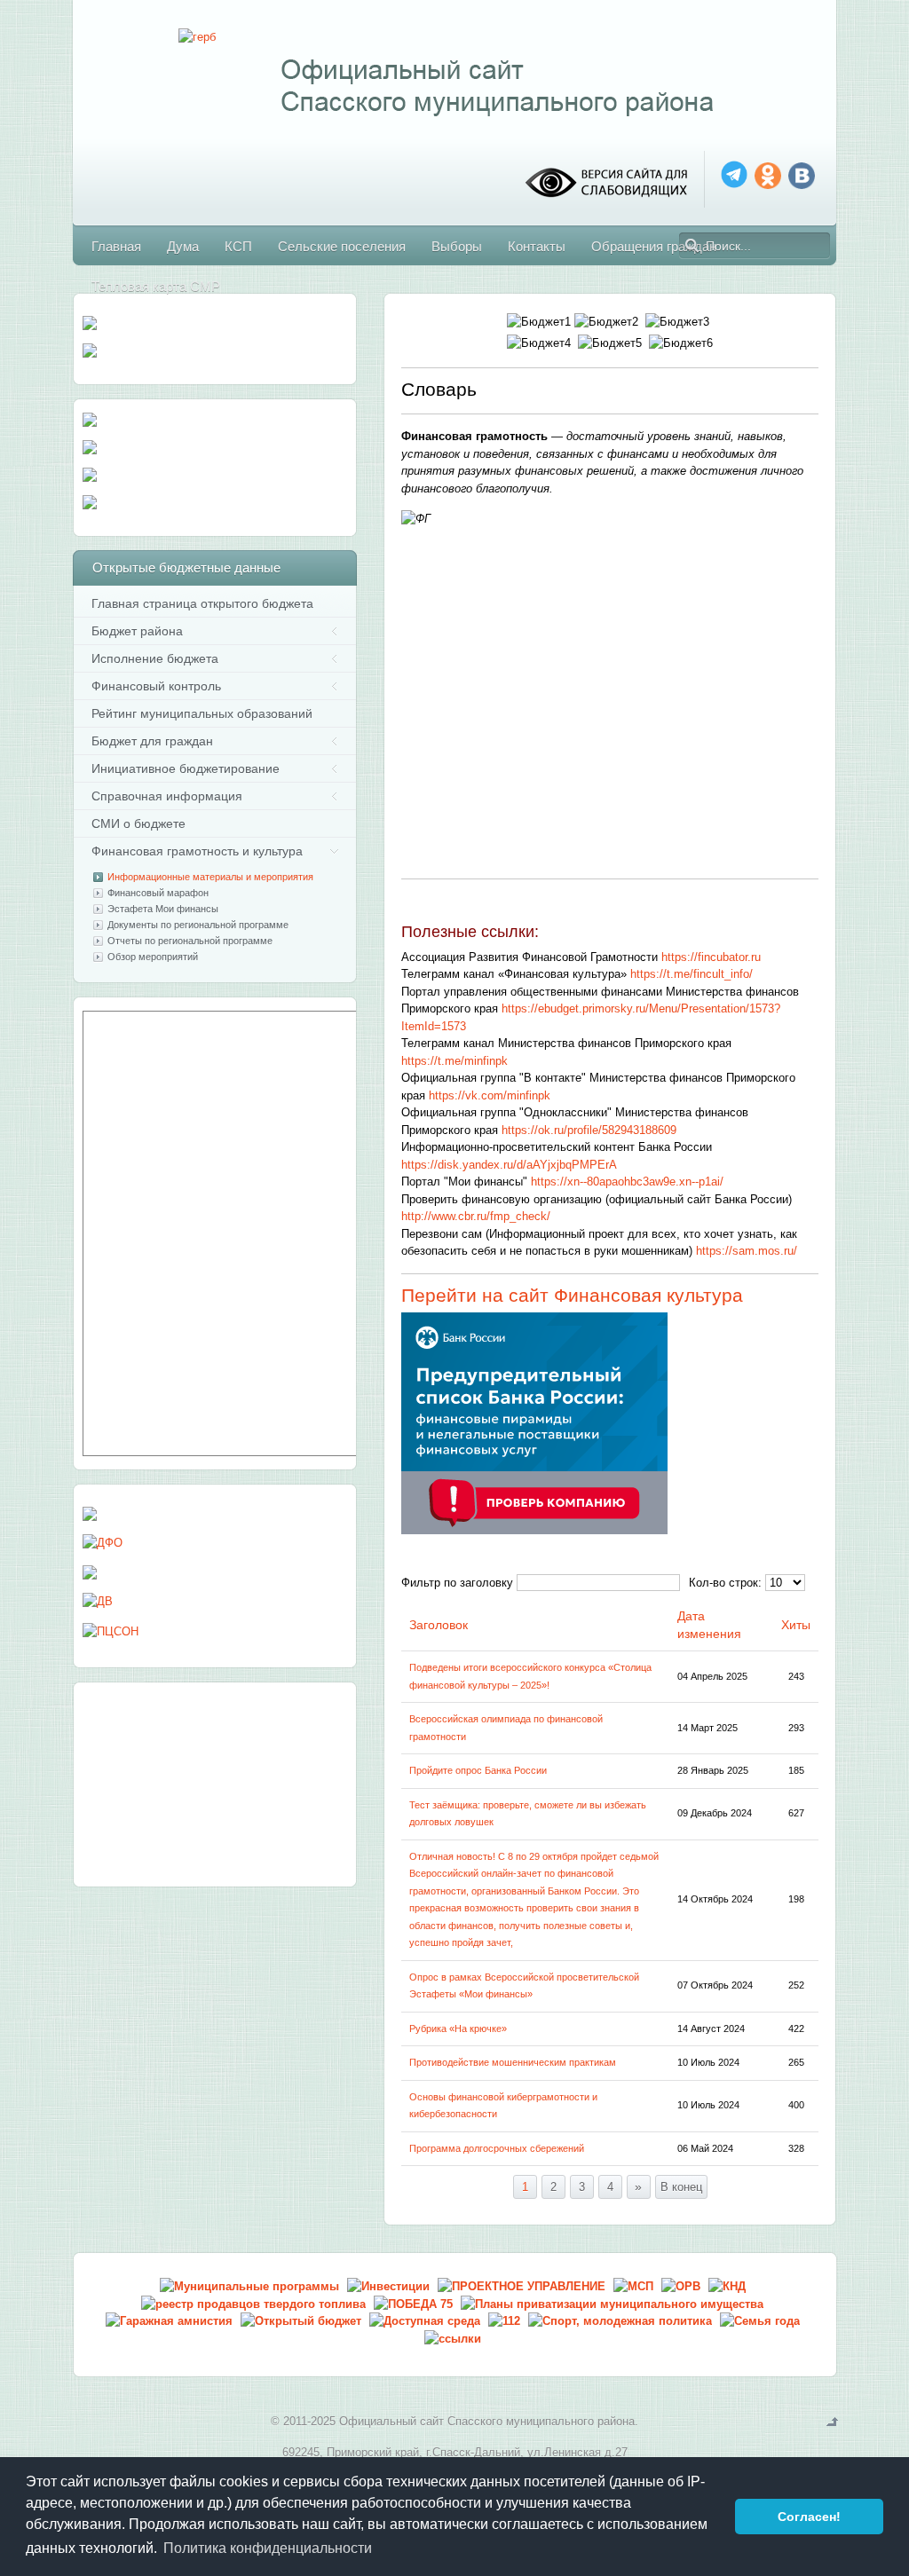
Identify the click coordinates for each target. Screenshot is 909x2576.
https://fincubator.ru (711, 957)
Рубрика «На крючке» (458, 2029)
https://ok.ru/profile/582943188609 (589, 1130)
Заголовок (439, 1625)
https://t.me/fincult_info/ (692, 974)
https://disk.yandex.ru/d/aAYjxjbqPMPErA (509, 1165)
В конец (681, 2187)
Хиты (796, 1625)
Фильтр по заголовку (457, 1583)
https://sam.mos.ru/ (747, 1251)
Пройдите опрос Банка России (478, 1770)
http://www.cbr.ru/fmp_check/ (476, 1216)
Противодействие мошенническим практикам (513, 2062)
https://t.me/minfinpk (454, 1061)
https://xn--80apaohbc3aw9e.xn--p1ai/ (627, 1182)
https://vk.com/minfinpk (490, 1095)
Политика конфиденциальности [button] (268, 2548)
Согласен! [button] (809, 2517)
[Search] (692, 246)
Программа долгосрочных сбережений (497, 2148)
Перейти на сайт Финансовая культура (575, 1295)
